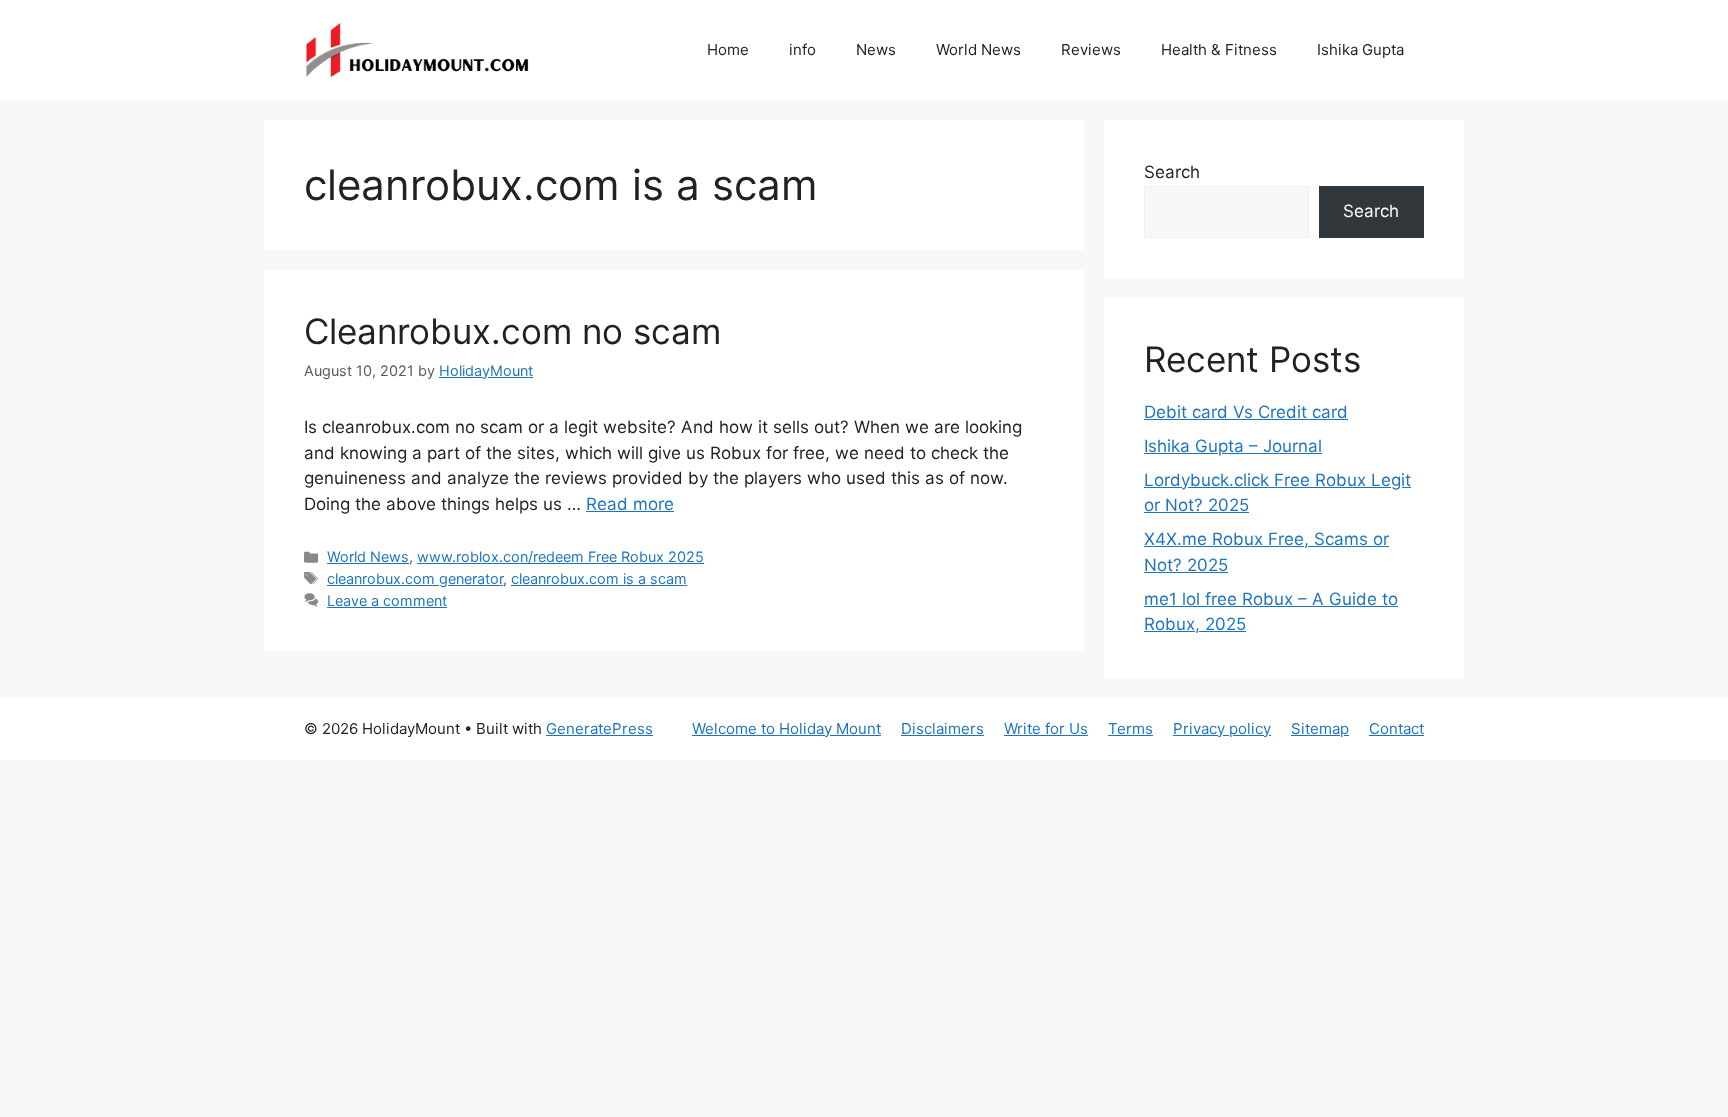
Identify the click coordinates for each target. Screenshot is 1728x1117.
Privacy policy (1222, 728)
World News (978, 49)
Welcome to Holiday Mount (786, 728)
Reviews (1091, 49)
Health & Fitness (1219, 49)
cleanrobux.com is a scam (599, 578)
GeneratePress (599, 728)
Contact (1396, 728)
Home (728, 49)
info (802, 49)
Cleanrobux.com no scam (512, 331)
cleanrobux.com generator (415, 578)
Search (1172, 172)
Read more (630, 504)
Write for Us (1046, 728)
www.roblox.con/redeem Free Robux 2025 (560, 556)
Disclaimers (942, 728)
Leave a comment (387, 600)
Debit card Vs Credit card (1246, 412)
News (876, 49)
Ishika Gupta (1360, 49)
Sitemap (1320, 728)
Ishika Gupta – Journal (1233, 446)
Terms (1130, 728)
